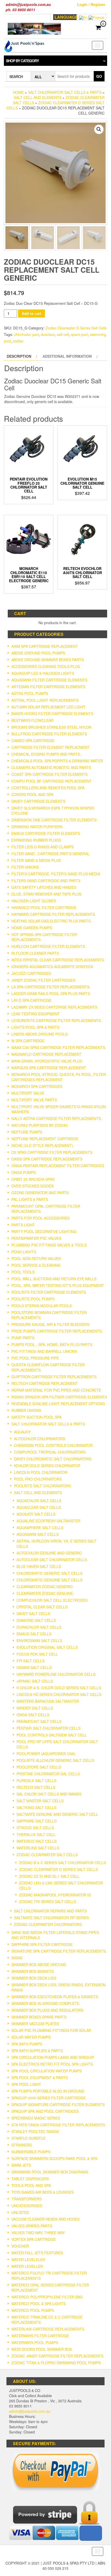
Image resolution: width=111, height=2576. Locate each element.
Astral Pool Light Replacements (45, 700)
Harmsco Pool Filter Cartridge (44, 907)
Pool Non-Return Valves (36, 1258)
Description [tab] (19, 356)
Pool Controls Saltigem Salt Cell (52, 1735)
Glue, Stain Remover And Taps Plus (46, 894)
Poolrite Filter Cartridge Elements (49, 1292)
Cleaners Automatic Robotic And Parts (51, 768)
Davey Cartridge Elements (38, 801)
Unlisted (20, 2212)
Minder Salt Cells (35, 1708)
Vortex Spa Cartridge (34, 2239)
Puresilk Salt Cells (36, 1780)
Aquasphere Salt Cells (40, 1528)
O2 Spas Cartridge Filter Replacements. (52, 1152)
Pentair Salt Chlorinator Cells (49, 1728)
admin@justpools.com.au (30, 2411)
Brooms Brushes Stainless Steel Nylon (51, 727)
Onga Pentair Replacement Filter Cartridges (58, 1166)
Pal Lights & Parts (30, 1199)
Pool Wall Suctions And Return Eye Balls (54, 1279)
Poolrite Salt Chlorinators (42, 1486)
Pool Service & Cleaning (36, 1265)
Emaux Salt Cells (34, 1634)
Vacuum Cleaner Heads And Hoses (45, 2219)
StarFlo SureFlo (28, 2138)
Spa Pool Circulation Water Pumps (46, 2071)
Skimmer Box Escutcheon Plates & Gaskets (55, 1997)
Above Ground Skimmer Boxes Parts (47, 660)
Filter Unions (25, 867)
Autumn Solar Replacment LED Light (48, 707)
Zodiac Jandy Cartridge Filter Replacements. (58, 2356)
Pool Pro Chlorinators (38, 1479)
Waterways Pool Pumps (35, 2342)
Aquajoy (22, 1432)
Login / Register (91, 4)
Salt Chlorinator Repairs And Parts (50, 1911)
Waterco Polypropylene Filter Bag (47, 2297)
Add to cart (31, 313)
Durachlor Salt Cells (39, 1627)
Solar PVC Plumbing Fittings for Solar (51, 2030)
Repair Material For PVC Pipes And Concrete (56, 1390)
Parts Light (23, 1225)
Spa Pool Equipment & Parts (39, 2078)
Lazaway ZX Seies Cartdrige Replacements (54, 1007)
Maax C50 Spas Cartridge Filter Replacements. (59, 1047)
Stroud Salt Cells (35, 1828)
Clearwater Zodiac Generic (45, 1587)
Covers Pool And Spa (32, 794)
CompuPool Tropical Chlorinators (50, 1452)
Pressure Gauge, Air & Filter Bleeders (50, 1324)
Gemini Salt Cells (34, 1667)
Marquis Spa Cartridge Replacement (49, 1068)
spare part (79, 334)
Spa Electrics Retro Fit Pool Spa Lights (52, 2064)
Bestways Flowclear (32, 720)
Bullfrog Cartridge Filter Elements (49, 734)
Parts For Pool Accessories (40, 1218)
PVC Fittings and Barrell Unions (44, 1351)
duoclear (48, 334)
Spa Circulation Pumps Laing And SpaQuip (53, 2057)
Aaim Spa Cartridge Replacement (45, 646)
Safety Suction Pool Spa (36, 1417)
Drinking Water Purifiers (37, 827)
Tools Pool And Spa (31, 2185)
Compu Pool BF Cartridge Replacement (51, 781)
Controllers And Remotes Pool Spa (48, 788)
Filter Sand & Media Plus (36, 860)
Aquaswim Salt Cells (38, 1534)
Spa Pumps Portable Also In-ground (48, 2091)
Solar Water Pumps (31, 2037)
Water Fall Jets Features (37, 2253)
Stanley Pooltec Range (35, 2131)
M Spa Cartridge (28, 1041)
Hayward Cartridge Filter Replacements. (54, 914)
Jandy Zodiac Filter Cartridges (43, 980)
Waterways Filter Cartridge (40, 2336)
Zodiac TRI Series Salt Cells (47, 1902)
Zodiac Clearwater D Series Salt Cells (76, 328)
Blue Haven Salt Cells (39, 1566)
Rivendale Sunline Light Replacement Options (58, 1404)
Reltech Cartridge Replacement (45, 1383)
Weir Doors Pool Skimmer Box (42, 2349)
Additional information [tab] (67, 356)
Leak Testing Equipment (35, 1014)
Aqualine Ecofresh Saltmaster (48, 1521)
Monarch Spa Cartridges (37, 1086)
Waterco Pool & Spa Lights (38, 2304)
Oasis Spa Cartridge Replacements (47, 1159)
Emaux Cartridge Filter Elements (46, 833)
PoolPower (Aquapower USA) (46, 1754)
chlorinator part (26, 334)
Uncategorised (27, 2206)
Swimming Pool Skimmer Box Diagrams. (50, 2172)
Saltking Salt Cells (36, 1807)
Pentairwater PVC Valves (36, 1238)
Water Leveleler (28, 2260)
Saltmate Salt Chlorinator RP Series (51, 1918)
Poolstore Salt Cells (39, 1767)
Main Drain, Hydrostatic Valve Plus (47, 1061)
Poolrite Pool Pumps (33, 1299)
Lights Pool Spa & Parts (35, 1027)
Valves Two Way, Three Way (38, 2233)
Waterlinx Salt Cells (38, 1848)
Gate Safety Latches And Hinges (44, 887)
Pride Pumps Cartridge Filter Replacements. (57, 1331)
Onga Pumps (23, 1172)
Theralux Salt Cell (36, 1834)
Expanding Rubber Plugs (36, 840)
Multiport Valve (28, 1093)
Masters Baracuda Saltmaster (48, 1701)
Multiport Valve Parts (34, 1100)
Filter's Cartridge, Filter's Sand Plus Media (56, 874)
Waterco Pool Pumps (33, 2310)
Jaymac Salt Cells (35, 1681)
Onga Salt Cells (33, 1715)
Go (99, 76)
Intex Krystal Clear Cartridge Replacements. (58, 960)
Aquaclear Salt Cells (39, 1507)
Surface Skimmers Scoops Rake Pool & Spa (54, 2158)
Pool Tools (23, 1272)
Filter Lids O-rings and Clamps (42, 847)
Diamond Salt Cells (36, 1620)
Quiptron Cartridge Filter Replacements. (54, 1377)
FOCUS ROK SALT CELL (37, 1654)
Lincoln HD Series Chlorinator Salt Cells (59, 1694)
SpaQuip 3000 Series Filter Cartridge (49, 2098)
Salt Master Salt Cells (40, 1801)
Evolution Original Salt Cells (47, 1647)
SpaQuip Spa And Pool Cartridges (45, 2111)
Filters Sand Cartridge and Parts (46, 881)
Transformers (26, 2199)
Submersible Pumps (31, 2152)
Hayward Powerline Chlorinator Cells (56, 1674)
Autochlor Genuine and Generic (49, 1553)
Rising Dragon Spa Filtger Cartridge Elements (59, 1397)
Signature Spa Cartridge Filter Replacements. (59, 1951)
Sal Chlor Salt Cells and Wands (49, 1794)
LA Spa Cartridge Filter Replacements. (51, 987)
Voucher (20, 2246)
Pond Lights (24, 1252)
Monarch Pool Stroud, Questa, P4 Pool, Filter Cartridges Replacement (59, 1077)
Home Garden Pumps (32, 928)
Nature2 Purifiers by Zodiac (40, 1125)
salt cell (63, 334)
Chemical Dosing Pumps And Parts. (46, 754)
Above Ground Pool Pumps (38, 653)
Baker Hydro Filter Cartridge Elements (52, 714)
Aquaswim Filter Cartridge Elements (49, 680)
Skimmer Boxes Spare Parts (39, 2017)
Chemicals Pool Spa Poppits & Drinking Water (57, 761)
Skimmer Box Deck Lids (34, 1978)
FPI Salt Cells (30, 1661)
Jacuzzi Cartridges (31, 973)
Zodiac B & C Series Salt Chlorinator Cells (62, 1863)
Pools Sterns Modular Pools (42, 1306)
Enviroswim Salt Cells (39, 1641)
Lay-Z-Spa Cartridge (31, 1000)
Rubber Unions (26, 1410)
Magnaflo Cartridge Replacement (46, 1054)
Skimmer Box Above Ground (39, 1965)
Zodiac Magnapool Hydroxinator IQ (55, 1895)
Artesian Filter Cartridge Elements (48, 687)
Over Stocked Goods (33, 1186)
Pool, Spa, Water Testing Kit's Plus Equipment (58, 1285)
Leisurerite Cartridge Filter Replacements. (57, 1020)
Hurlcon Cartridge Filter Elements (48, 946)
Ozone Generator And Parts (40, 1193)
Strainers (22, 2145)
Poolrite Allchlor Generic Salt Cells (55, 1760)
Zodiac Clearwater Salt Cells (47, 1855)
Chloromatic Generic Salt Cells (49, 1573)
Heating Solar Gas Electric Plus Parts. (51, 921)
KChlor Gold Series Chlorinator (47, 1466)
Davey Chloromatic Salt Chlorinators (53, 1459)
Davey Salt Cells (33, 1614)
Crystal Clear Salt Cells (42, 1607)
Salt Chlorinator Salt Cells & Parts (65, 92)
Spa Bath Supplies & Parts (37, 2051)
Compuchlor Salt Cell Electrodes (52, 1600)
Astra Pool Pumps (30, 693)
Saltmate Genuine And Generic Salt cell (57, 1814)
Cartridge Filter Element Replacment (50, 747)
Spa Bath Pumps (27, 2044)
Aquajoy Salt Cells (36, 1514)
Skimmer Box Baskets (33, 1971)
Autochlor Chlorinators (39, 1439)
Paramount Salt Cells (39, 1721)
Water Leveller (27, 2266)
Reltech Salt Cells (36, 1787)
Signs (17, 1958)
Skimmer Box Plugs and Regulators (47, 2010)
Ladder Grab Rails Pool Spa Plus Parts (51, 994)
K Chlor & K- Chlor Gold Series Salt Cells (59, 1688)
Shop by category (22, 61)
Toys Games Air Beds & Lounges (42, 2192)
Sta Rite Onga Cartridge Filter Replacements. (59, 2125)
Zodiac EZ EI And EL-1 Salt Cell (49, 1876)
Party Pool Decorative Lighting (44, 1231)
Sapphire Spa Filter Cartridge (42, 1944)
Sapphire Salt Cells (37, 1821)
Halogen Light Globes (34, 901)
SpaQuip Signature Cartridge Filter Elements (58, 2105)
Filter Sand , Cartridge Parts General (50, 854)
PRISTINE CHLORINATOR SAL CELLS (48, 1774)
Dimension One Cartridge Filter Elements (54, 820)
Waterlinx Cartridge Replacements (48, 2329)
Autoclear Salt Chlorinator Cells (52, 1560)
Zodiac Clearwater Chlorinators (48, 1924)
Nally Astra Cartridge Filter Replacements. (57, 1118)
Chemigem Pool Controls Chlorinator (53, 1445)
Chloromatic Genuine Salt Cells (49, 1580)
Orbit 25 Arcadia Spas (33, 1179)
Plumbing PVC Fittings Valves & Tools (49, 1245)
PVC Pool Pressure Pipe (35, 1358)
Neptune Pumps (27, 1132)
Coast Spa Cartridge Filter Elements (49, 774)
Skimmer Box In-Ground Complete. (46, 2003)
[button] (99, 129)
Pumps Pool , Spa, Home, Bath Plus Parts (52, 1345)
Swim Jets (21, 2165)
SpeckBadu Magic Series (36, 2118)
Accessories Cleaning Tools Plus (46, 666)
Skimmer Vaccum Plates (35, 2024)
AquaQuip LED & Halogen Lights (43, 673)
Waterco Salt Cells (37, 1841)
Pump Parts (23, 1338)
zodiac (18, 341)
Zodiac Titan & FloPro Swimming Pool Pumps (56, 2363)
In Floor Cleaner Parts (35, 953)
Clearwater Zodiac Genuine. (45, 1593)
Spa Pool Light (26, 2084)
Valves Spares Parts (32, 2226)
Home (18, 92)
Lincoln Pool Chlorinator (41, 1472)
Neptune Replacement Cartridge (45, 1139)
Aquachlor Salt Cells (39, 1501)
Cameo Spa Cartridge (33, 741)
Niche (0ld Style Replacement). (43, 1145)
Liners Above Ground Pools (39, 1034)
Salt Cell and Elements (38, 97)
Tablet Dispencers (30, 2179)
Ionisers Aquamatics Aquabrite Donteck (52, 967)
